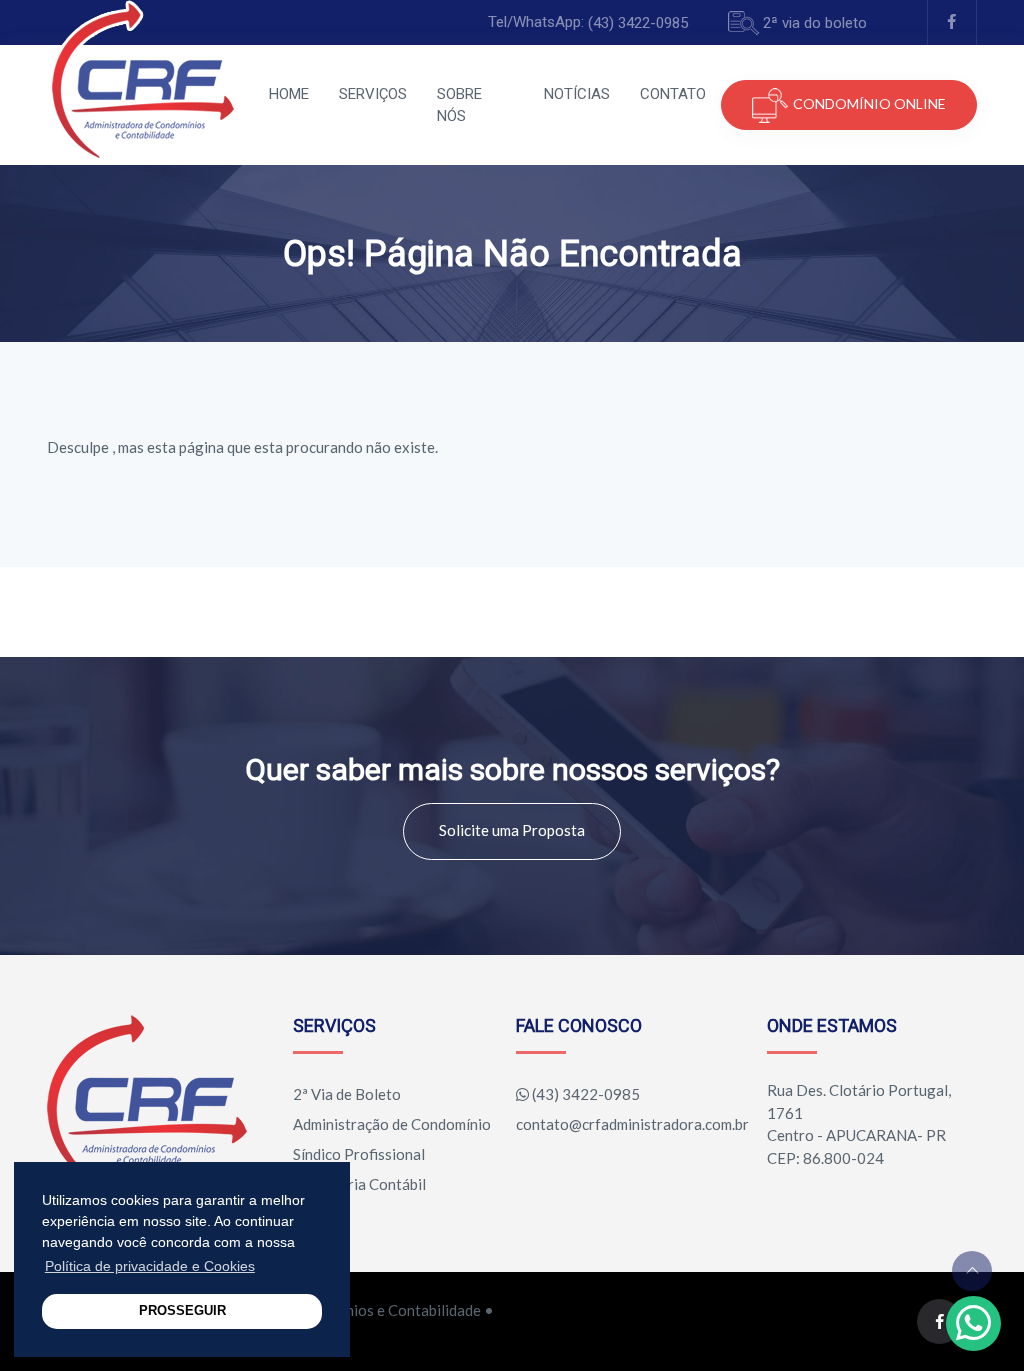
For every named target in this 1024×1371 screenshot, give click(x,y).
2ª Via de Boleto (347, 1094)
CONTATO (673, 94)
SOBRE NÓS (459, 105)
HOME (289, 94)
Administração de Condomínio (392, 1124)
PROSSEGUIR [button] (182, 1311)
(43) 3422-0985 (638, 23)
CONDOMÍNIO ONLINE (869, 103)
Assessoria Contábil (359, 1184)
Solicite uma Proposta (512, 830)
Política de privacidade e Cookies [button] (150, 1266)
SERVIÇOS (373, 94)
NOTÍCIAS (577, 94)
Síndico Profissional (359, 1154)
